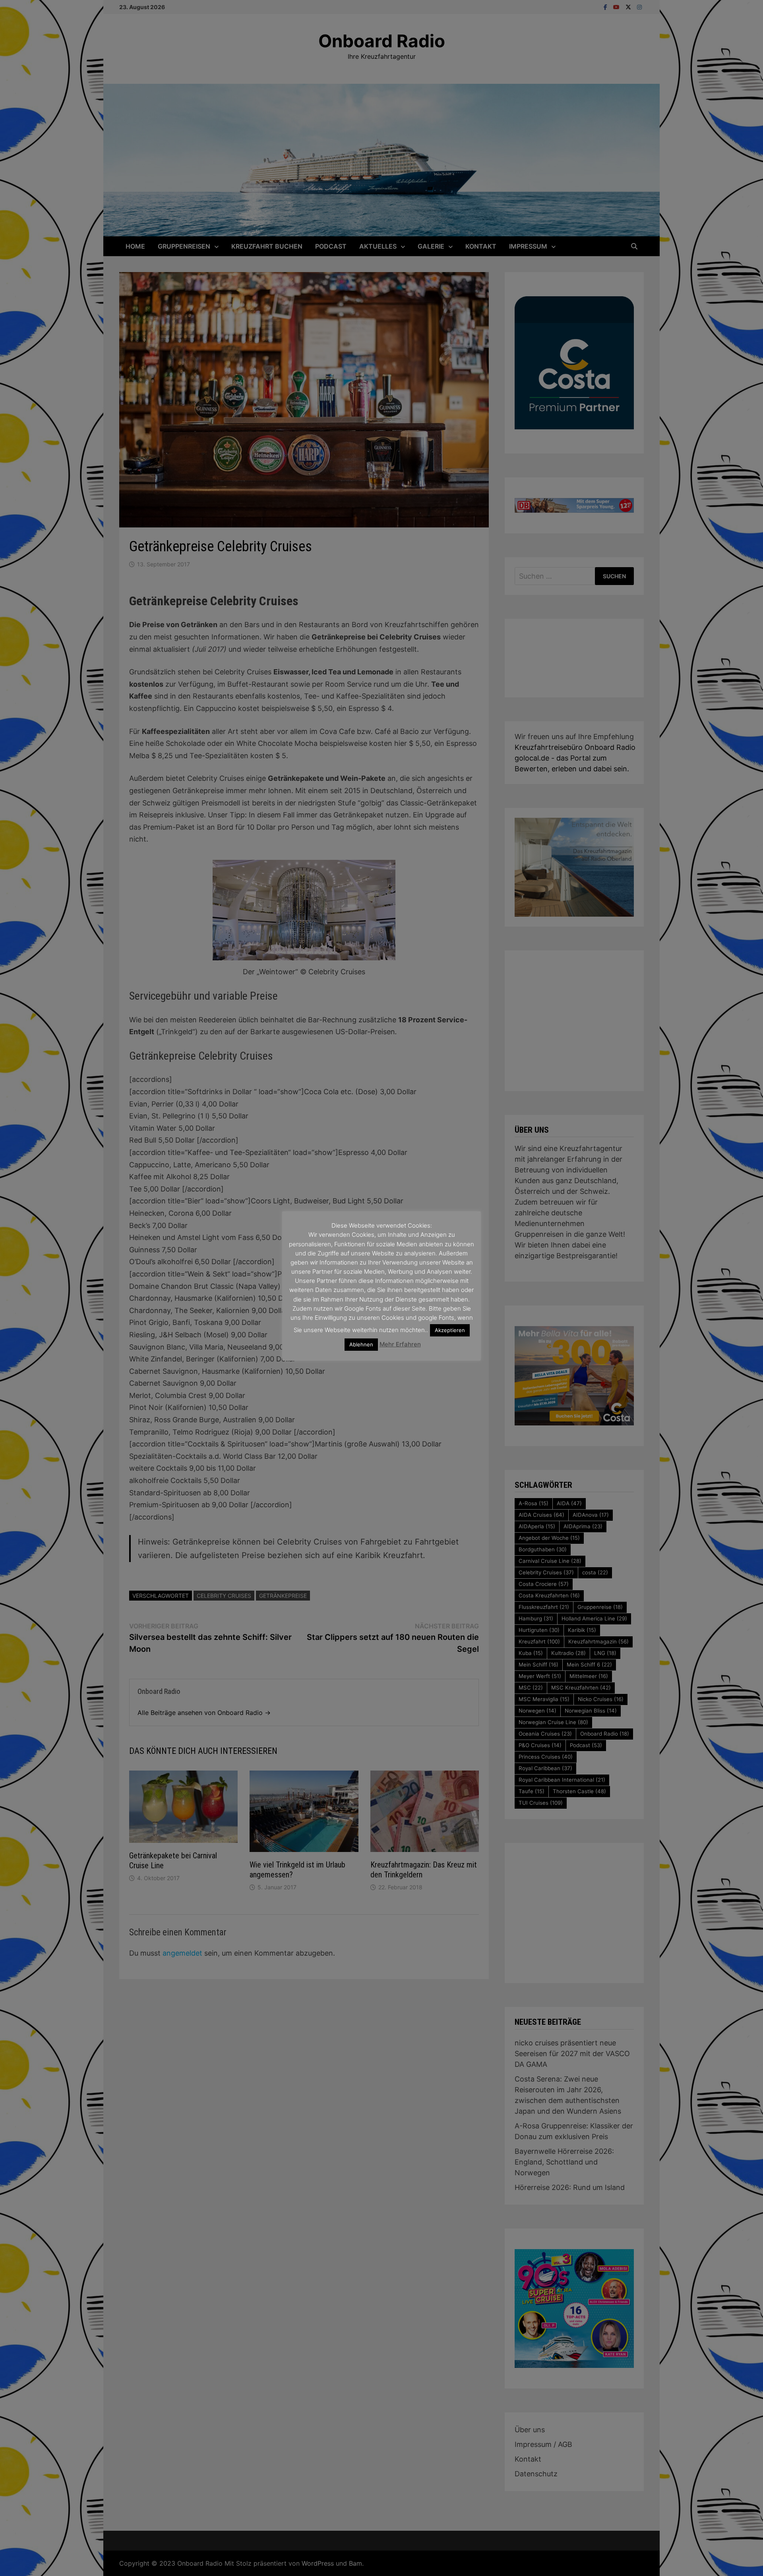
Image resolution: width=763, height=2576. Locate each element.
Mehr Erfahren (400, 1344)
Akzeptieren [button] (450, 1330)
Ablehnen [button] (361, 1344)
